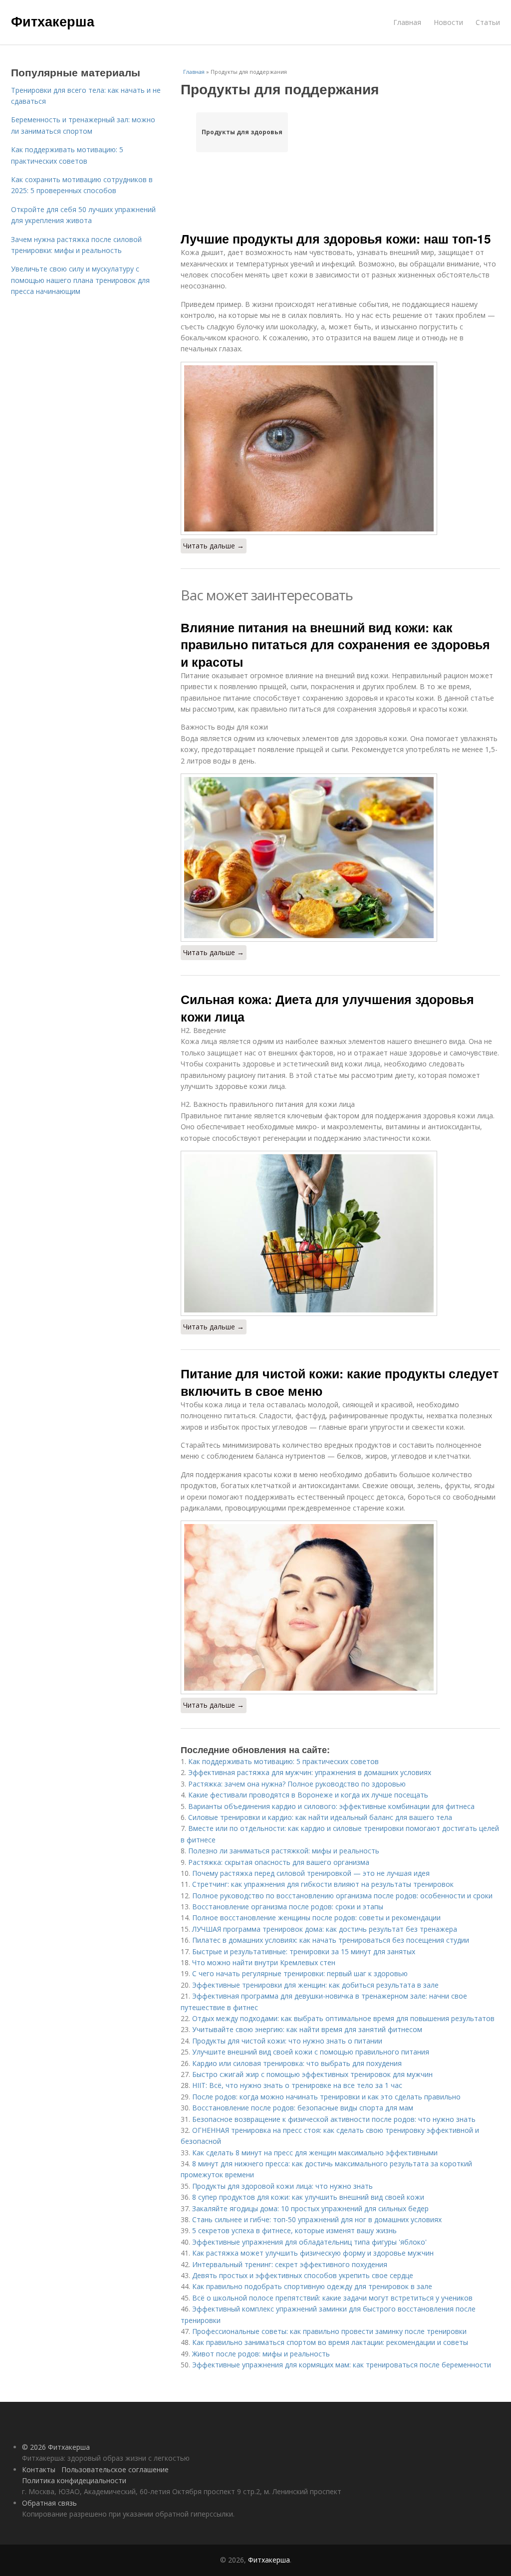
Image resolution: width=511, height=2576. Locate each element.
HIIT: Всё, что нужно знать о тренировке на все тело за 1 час (297, 2085)
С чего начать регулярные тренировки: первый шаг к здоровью (300, 1973)
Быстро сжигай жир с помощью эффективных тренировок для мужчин (312, 2074)
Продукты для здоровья (242, 132)
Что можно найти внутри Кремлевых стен (264, 1962)
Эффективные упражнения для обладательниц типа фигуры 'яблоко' (309, 2242)
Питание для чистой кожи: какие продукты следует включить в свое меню (340, 1382)
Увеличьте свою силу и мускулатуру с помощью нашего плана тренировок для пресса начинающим (80, 280)
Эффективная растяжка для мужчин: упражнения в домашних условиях (310, 1772)
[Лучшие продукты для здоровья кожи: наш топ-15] (340, 448)
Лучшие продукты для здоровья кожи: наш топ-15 (336, 239)
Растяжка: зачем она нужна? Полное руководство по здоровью (297, 1784)
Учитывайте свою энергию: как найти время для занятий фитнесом (307, 2029)
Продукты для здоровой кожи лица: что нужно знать (282, 2186)
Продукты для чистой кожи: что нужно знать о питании (287, 2041)
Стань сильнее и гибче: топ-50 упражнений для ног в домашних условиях (317, 2219)
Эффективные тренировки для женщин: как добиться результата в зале (315, 1985)
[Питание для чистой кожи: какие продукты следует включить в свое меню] (340, 1607)
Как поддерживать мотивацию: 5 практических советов (283, 1761)
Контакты (39, 2469)
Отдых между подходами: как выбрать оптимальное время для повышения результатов (343, 2018)
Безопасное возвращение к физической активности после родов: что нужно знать (334, 2119)
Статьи (488, 22)
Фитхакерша (53, 21)
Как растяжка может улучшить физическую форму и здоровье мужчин (313, 2253)
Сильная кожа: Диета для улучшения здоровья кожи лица (327, 1008)
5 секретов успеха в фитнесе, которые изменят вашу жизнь (294, 2230)
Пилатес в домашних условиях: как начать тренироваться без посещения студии (331, 1940)
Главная (407, 22)
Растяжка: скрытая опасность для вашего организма (279, 1862)
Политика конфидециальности (74, 2480)
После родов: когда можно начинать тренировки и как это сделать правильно (326, 2097)
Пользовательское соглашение (115, 2469)
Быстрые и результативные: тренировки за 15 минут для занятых (304, 1951)
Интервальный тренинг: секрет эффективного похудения (290, 2264)
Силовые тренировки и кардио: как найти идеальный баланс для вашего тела (320, 1817)
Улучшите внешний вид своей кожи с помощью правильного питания (311, 2052)
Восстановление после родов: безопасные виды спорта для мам (303, 2108)
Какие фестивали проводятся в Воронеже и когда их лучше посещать (308, 1795)
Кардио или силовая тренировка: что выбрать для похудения (297, 2063)
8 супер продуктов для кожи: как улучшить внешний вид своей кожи (308, 2197)
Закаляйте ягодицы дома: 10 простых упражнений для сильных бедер (310, 2208)
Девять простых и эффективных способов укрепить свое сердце (303, 2275)
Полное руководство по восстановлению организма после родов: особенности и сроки (342, 1896)
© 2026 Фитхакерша (56, 2447)
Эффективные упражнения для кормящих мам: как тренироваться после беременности (342, 2365)
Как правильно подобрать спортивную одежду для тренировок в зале (312, 2286)
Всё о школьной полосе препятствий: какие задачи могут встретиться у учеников (332, 2298)
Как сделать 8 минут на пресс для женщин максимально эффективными (315, 2153)
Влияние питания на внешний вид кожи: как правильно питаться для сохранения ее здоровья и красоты (335, 644)
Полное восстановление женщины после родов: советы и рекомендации (316, 1918)
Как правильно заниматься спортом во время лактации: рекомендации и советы (330, 2342)
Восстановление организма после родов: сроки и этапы (288, 1907)
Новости (448, 22)
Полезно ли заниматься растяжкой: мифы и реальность (284, 1851)
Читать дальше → (214, 546)
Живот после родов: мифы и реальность (261, 2354)
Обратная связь (49, 2503)
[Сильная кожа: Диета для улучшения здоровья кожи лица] (340, 1233)
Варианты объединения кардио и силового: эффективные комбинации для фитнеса (331, 1806)
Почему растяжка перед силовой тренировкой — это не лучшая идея (311, 1873)
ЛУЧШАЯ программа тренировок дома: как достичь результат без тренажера (325, 1929)
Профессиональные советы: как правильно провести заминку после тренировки (329, 2331)
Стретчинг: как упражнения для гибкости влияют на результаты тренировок (323, 1884)
